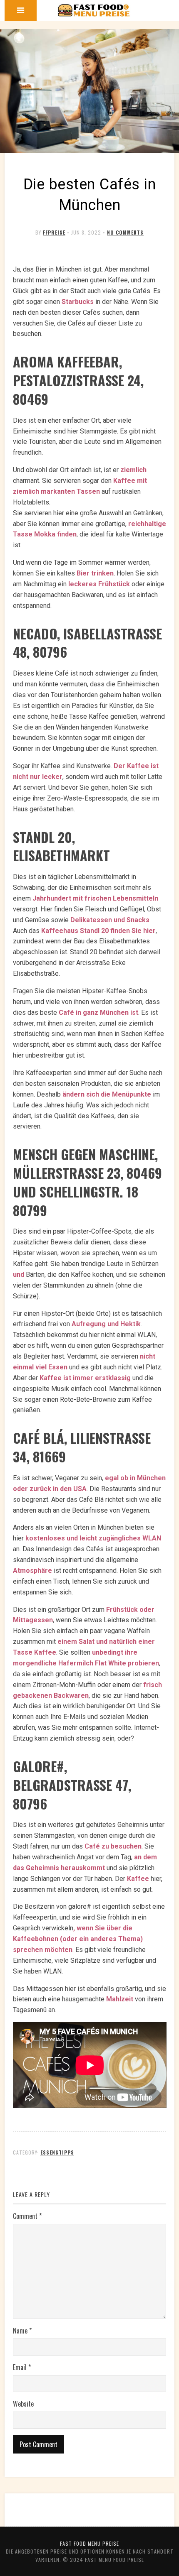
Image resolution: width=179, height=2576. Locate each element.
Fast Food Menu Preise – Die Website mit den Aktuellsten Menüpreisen (94, 10)
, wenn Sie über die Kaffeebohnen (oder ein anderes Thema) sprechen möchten (78, 1939)
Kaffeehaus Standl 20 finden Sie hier (98, 931)
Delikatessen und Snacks (110, 920)
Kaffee (138, 1879)
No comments (125, 232)
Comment (27, 2216)
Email (22, 2367)
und (19, 1275)
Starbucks (78, 302)
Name (22, 2331)
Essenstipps (57, 2152)
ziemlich (133, 470)
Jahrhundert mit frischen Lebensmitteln (95, 898)
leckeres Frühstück (99, 584)
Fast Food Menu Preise (89, 2543)
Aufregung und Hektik (106, 1324)
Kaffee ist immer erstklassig (85, 1378)
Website (23, 2404)
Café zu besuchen (113, 1846)
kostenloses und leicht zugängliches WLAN (93, 1538)
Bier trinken (95, 573)
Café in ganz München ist (98, 1013)
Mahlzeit (120, 1999)
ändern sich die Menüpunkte (107, 1094)
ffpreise (54, 232)
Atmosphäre (32, 1571)
